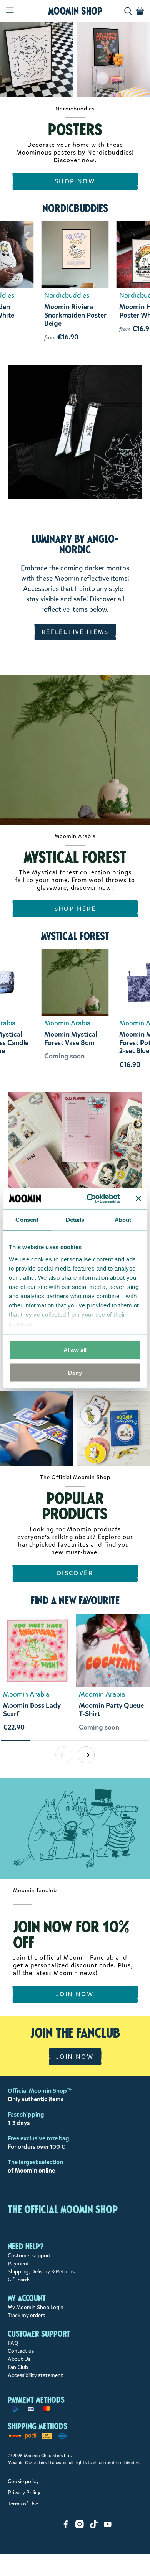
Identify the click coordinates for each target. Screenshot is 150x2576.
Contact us (21, 2351)
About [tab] (123, 1220)
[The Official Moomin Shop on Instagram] (80, 2527)
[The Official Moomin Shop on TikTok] (94, 2527)
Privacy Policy (24, 2493)
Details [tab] (75, 1220)
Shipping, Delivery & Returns (41, 2272)
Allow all (75, 1350)
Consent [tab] (27, 1220)
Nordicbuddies (75, 208)
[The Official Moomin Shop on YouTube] (108, 2527)
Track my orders (26, 2315)
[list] (75, 1676)
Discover (75, 1573)
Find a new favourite (75, 1600)
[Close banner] (138, 1198)
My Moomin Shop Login (36, 2307)
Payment (18, 2264)
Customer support (29, 2256)
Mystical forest (75, 936)
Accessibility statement (35, 2375)
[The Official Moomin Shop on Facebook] (66, 2527)
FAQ (13, 2343)
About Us (19, 2359)
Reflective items (75, 632)
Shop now (75, 181)
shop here (75, 909)
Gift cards (19, 2280)
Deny (75, 1372)
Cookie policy (23, 2481)
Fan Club (18, 2367)
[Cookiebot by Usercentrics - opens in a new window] (89, 1198)
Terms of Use (23, 2504)
